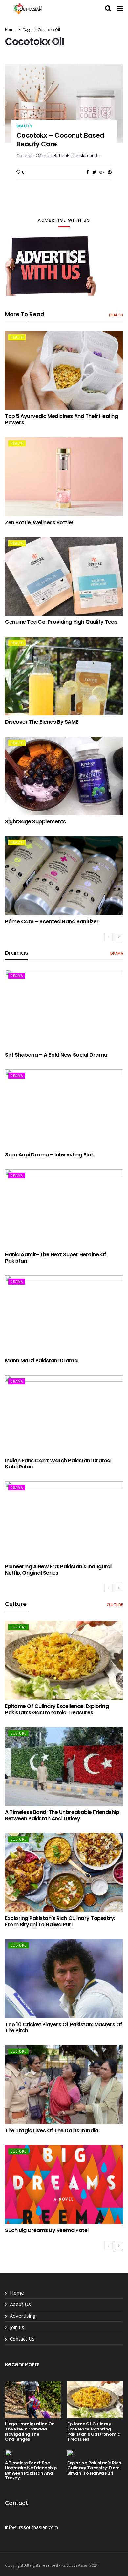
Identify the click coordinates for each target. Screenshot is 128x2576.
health (116, 315)
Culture (115, 1605)
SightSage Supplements (35, 822)
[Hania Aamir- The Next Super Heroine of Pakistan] (64, 1209)
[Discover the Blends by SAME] (64, 676)
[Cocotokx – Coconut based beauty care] (64, 103)
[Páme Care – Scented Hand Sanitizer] (64, 876)
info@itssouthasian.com (32, 2527)
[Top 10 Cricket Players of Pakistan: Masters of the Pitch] (64, 1979)
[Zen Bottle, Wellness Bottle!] (64, 477)
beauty (24, 126)
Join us (17, 2327)
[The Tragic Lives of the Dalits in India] (64, 2085)
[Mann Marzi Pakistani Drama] (64, 1315)
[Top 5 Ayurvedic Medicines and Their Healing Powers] (64, 370)
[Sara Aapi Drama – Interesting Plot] (64, 1109)
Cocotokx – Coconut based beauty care (60, 140)
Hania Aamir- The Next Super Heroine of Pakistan (56, 1258)
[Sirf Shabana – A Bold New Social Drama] (64, 1009)
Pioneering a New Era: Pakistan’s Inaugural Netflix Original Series (58, 1570)
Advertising (23, 2316)
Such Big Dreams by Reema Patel (47, 2230)
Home (10, 29)
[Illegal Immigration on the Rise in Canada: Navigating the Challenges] (33, 2399)
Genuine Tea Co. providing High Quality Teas (61, 622)
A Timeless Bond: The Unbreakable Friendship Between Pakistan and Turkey (62, 1815)
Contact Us (22, 2339)
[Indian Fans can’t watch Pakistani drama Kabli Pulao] (64, 1415)
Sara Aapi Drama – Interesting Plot (49, 1155)
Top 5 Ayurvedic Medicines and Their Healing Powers (61, 419)
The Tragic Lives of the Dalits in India (52, 2130)
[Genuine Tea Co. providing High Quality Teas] (64, 576)
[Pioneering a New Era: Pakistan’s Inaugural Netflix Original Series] (64, 1521)
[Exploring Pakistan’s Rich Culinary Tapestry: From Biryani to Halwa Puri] (64, 1872)
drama (117, 953)
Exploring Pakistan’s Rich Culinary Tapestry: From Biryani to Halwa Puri (60, 1921)
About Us (20, 2304)
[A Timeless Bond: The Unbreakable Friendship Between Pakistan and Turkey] (64, 1766)
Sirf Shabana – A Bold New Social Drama (56, 1055)
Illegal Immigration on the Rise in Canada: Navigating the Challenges (30, 2431)
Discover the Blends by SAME (42, 722)
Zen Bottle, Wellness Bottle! (39, 522)
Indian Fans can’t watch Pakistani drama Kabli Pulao (58, 1464)
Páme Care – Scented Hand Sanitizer (52, 921)
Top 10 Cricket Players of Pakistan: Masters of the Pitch (64, 2027)
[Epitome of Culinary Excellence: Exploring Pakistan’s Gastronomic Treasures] (64, 1660)
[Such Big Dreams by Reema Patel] (64, 2184)
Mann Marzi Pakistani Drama (41, 1361)
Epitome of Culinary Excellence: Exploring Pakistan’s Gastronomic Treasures (57, 1709)
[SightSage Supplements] (64, 776)
